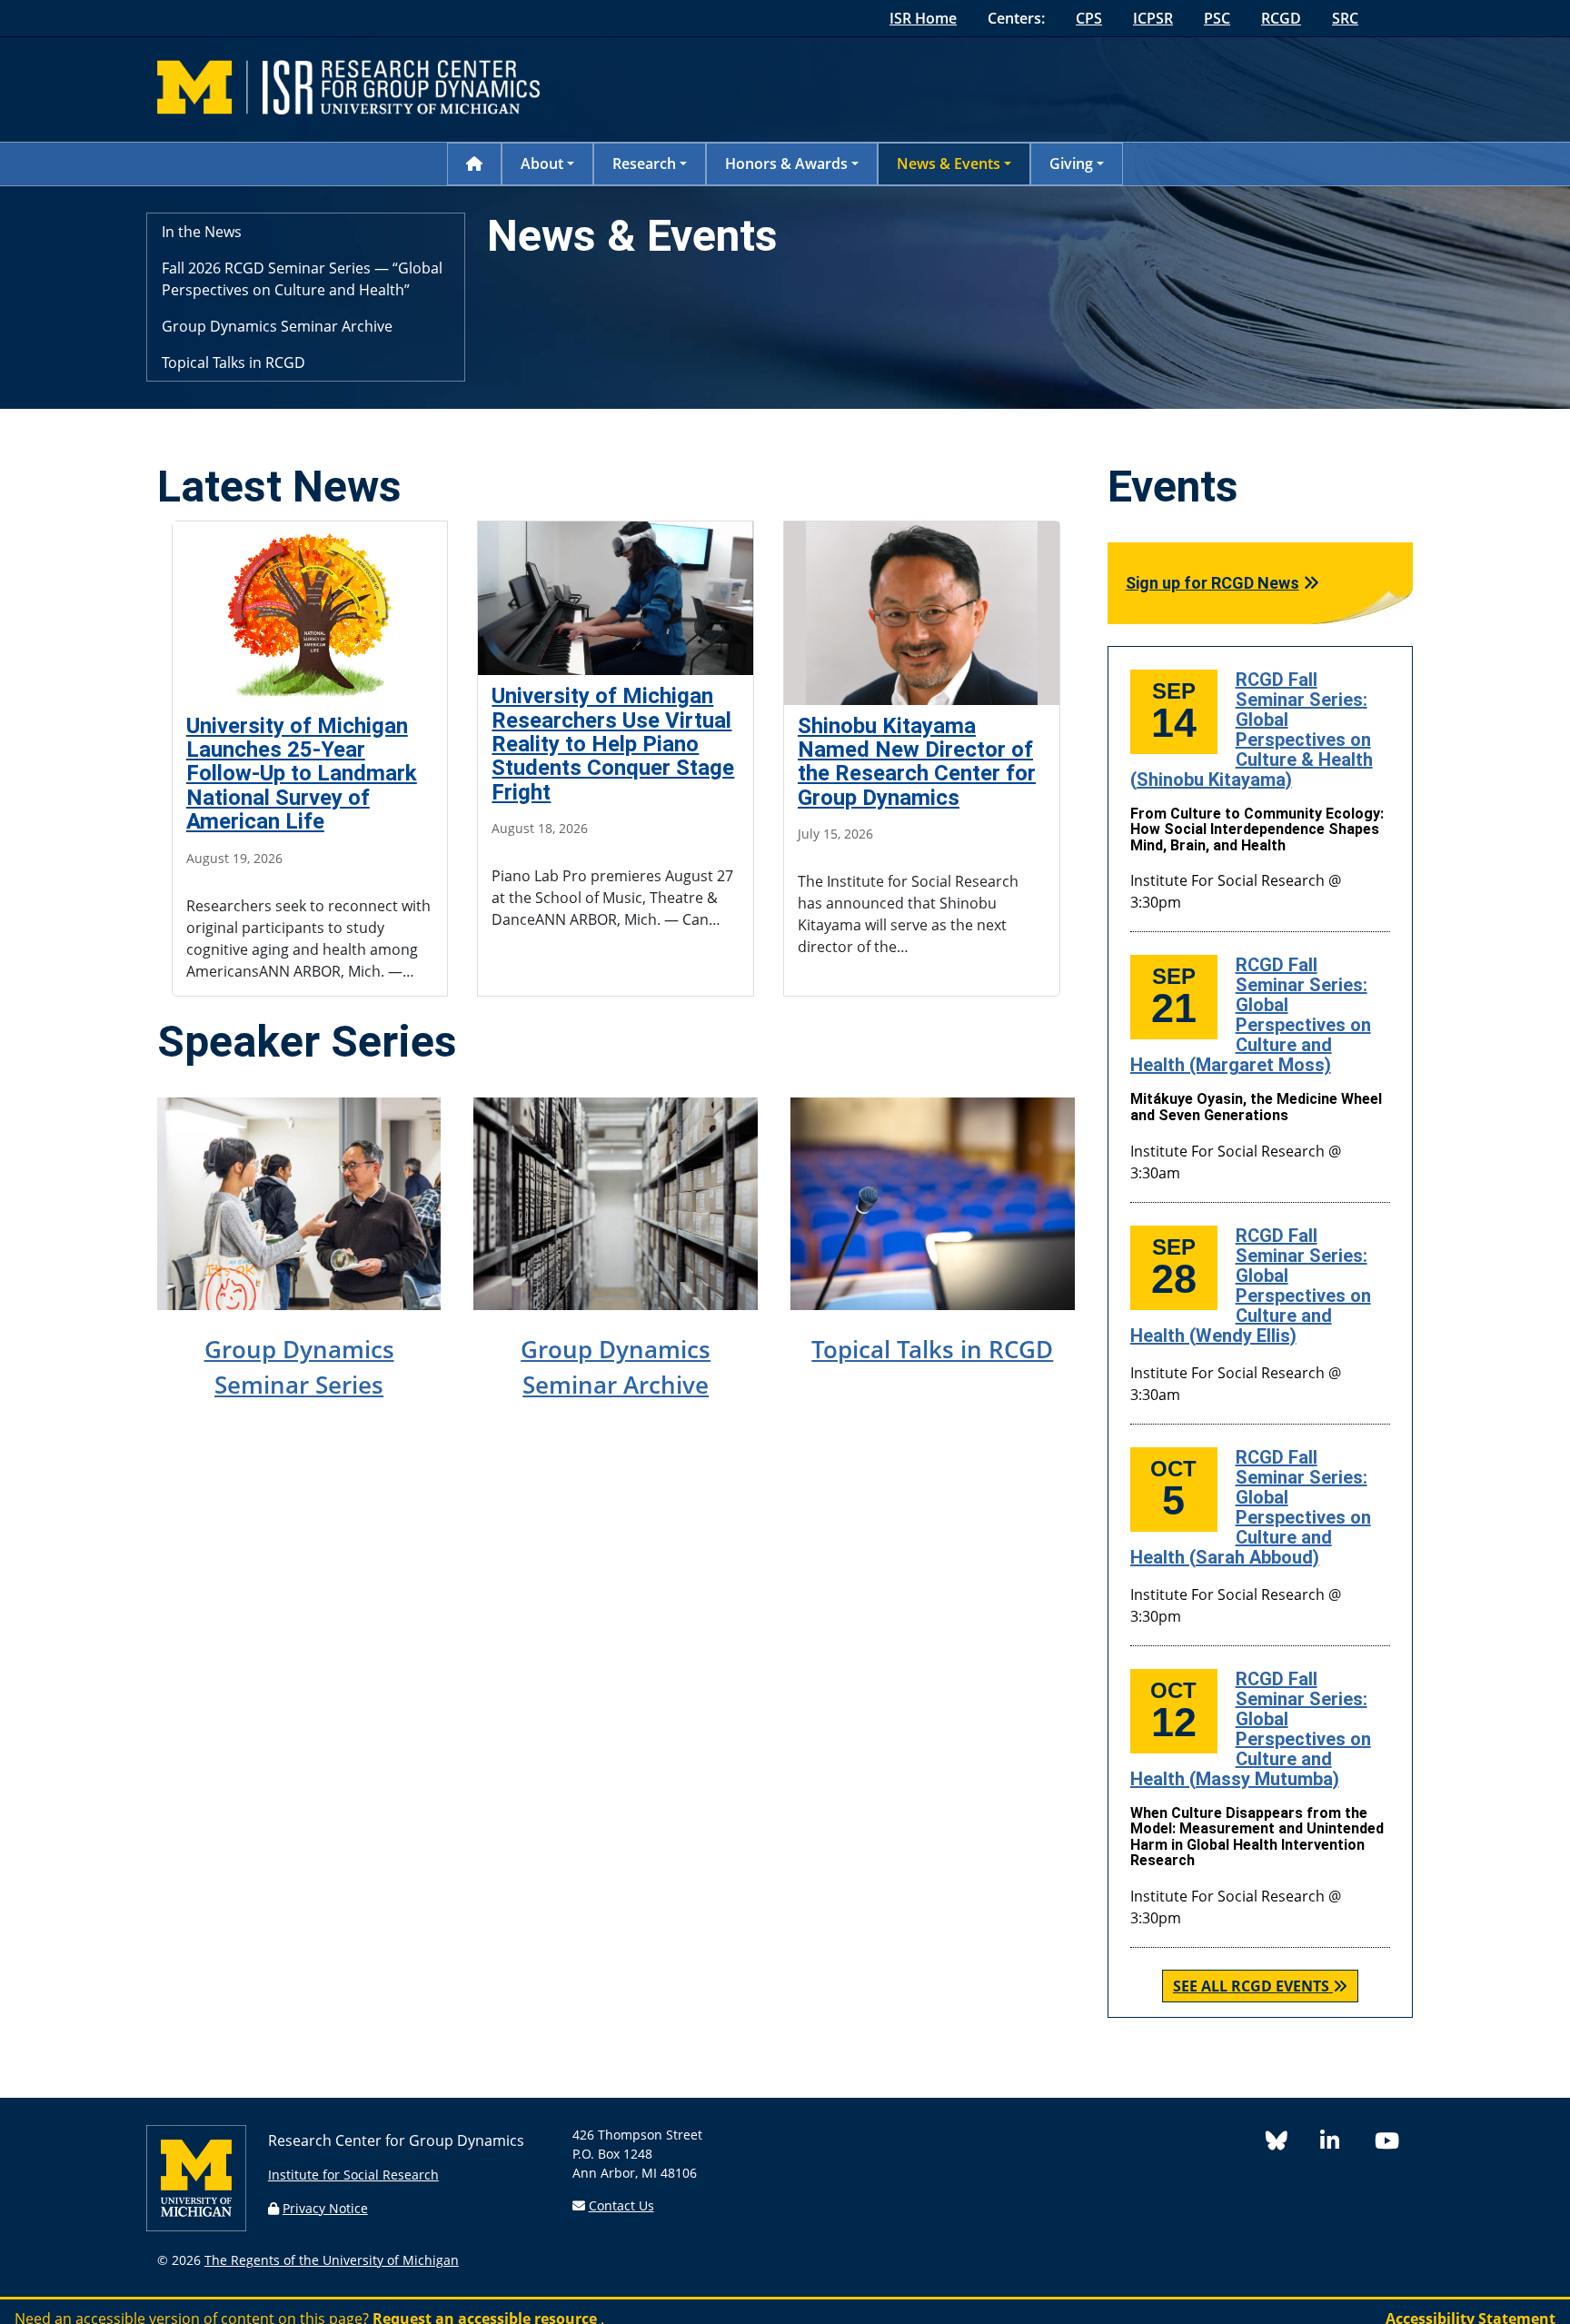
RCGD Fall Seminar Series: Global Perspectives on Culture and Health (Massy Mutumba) (1251, 1729)
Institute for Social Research (353, 2175)
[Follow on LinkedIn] (1347, 2144)
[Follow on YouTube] (1394, 2144)
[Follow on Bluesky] (1293, 2144)
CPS (1089, 18)
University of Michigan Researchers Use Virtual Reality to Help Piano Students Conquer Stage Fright (613, 744)
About (542, 164)
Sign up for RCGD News (1212, 583)
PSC (1217, 18)
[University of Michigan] (196, 2226)
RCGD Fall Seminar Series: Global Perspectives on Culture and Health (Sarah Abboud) (1251, 1507)
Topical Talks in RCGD (234, 363)
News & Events (949, 164)
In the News (202, 232)
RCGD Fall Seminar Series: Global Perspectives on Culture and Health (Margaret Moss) (1251, 1015)
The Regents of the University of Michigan (332, 2260)
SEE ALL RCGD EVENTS (1251, 1986)
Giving (1071, 164)
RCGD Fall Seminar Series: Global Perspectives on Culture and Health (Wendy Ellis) (1251, 1286)
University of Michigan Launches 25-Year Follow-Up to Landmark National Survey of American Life (302, 774)
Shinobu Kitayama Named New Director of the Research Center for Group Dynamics (917, 762)
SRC (1345, 18)
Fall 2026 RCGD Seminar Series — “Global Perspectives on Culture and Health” (302, 279)
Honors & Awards (786, 164)
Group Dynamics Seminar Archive (277, 326)
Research (644, 164)
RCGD (1281, 18)
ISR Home (923, 18)
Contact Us (621, 2205)
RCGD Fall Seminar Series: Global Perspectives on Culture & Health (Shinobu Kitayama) (1252, 730)
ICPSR (1153, 18)
